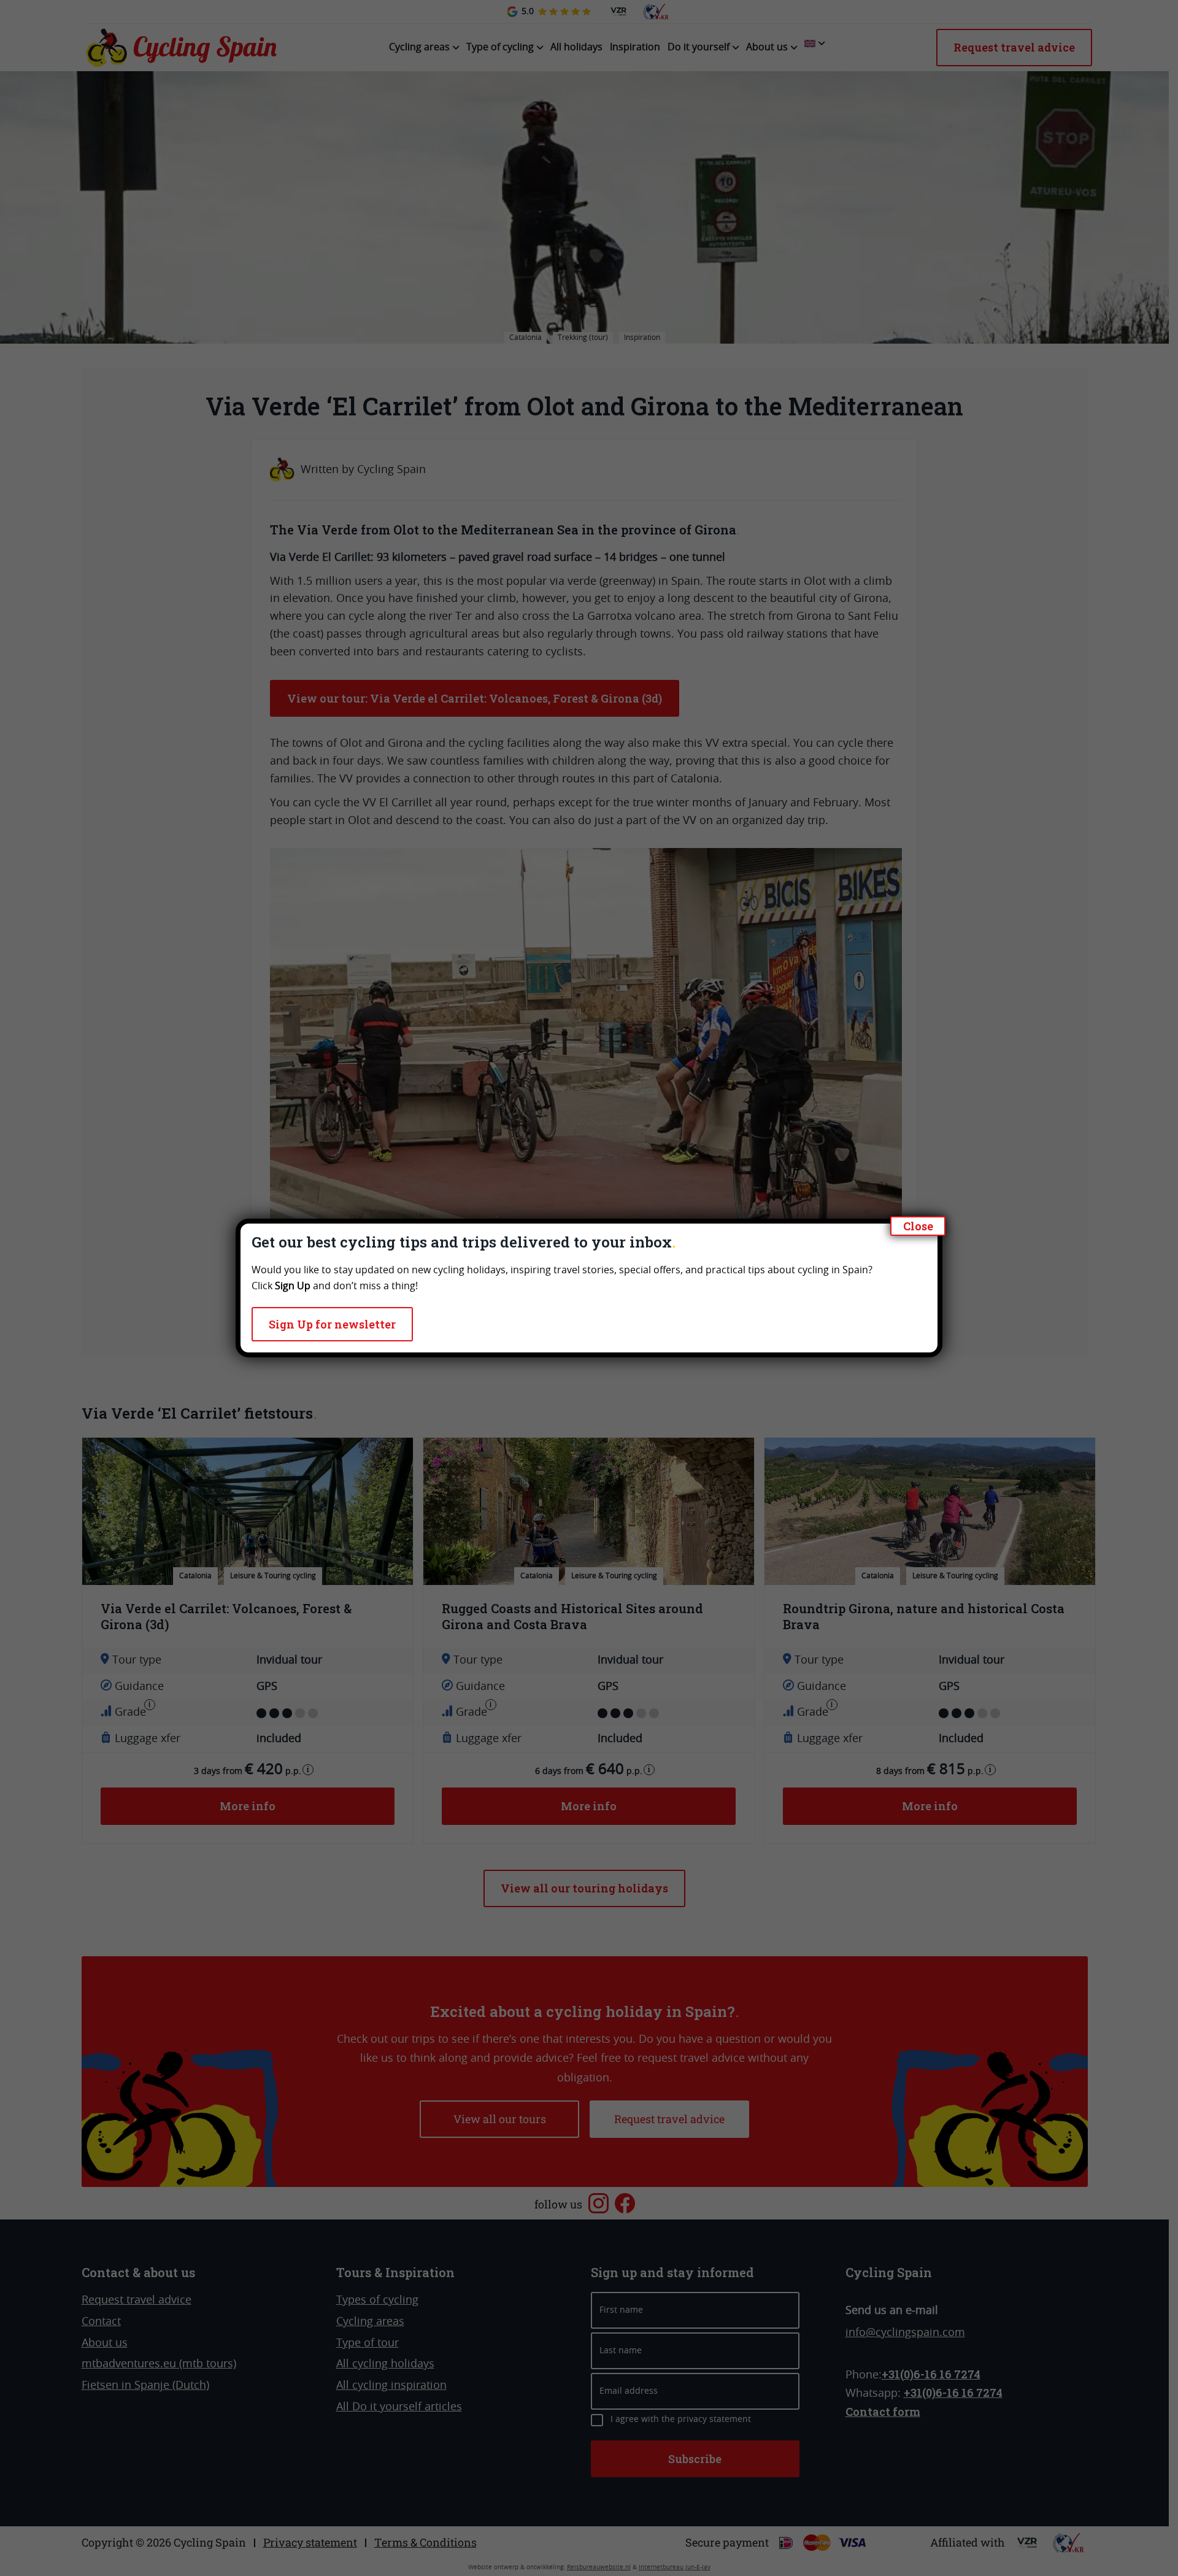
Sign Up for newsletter (332, 1324)
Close (918, 1226)
